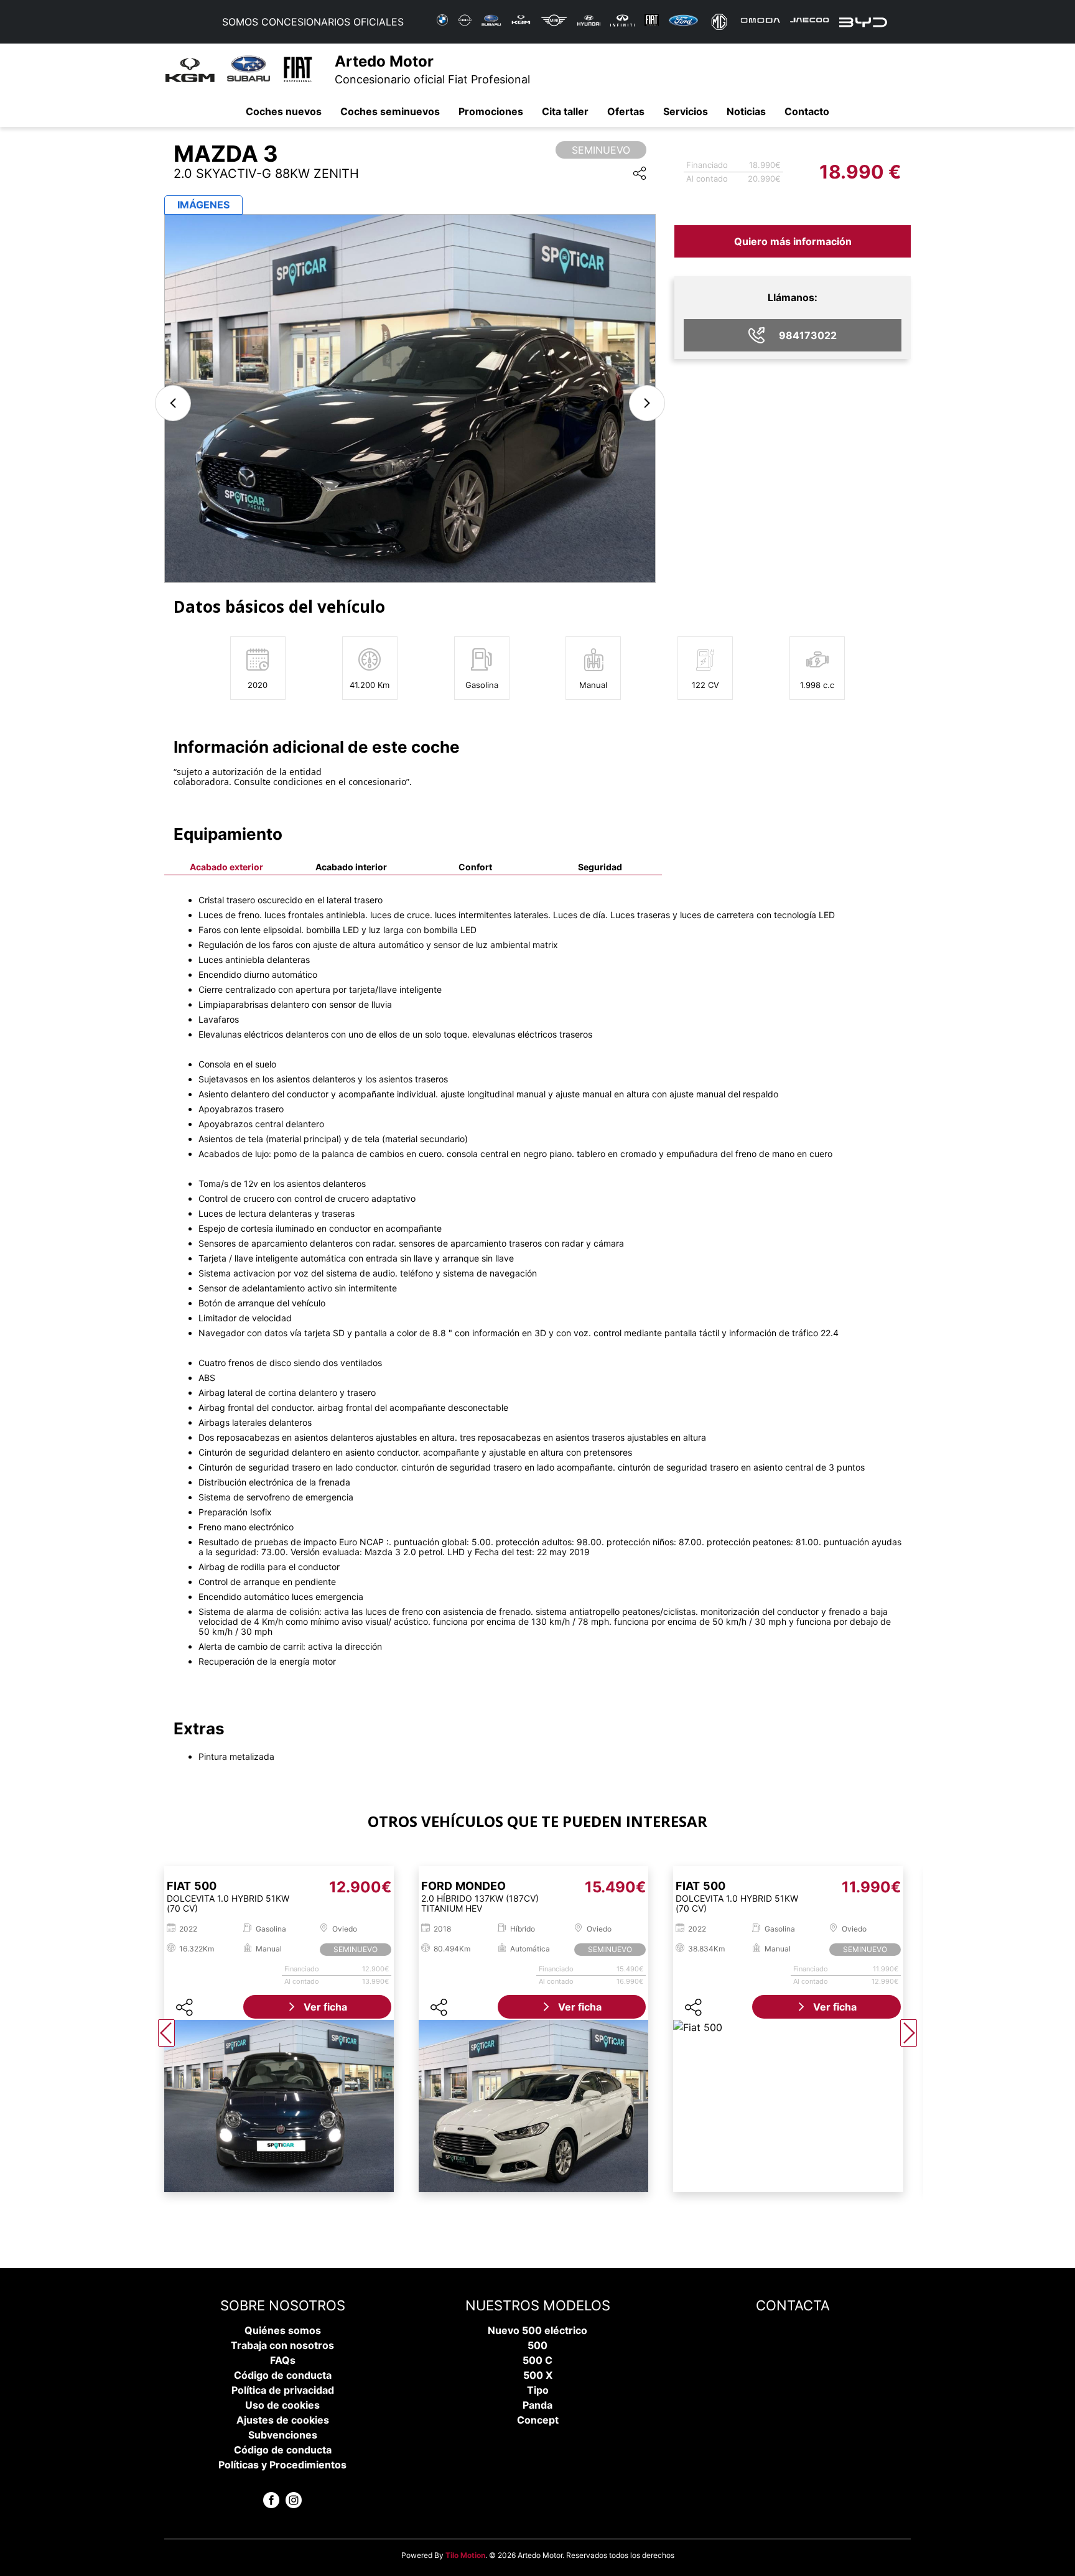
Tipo (538, 2390)
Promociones (491, 111)
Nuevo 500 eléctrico (537, 2330)
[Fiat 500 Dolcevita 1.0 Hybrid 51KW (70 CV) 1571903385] (279, 2106)
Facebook (271, 2500)
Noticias (746, 111)
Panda (537, 2405)
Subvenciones (283, 2435)
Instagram (294, 2500)
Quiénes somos (283, 2330)
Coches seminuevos (390, 111)
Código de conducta (283, 2375)
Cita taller (565, 111)
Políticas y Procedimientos (282, 2465)
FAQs (283, 2360)
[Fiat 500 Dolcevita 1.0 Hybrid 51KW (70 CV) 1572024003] (788, 2106)
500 (537, 2345)
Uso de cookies (282, 2405)
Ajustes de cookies (283, 2420)
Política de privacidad (283, 2390)
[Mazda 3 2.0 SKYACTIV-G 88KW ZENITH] (410, 398)
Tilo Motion (465, 2555)
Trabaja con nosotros (282, 2345)
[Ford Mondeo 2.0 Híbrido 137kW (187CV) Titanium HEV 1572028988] (533, 2106)
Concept (538, 2420)
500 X (538, 2375)
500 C (537, 2360)
